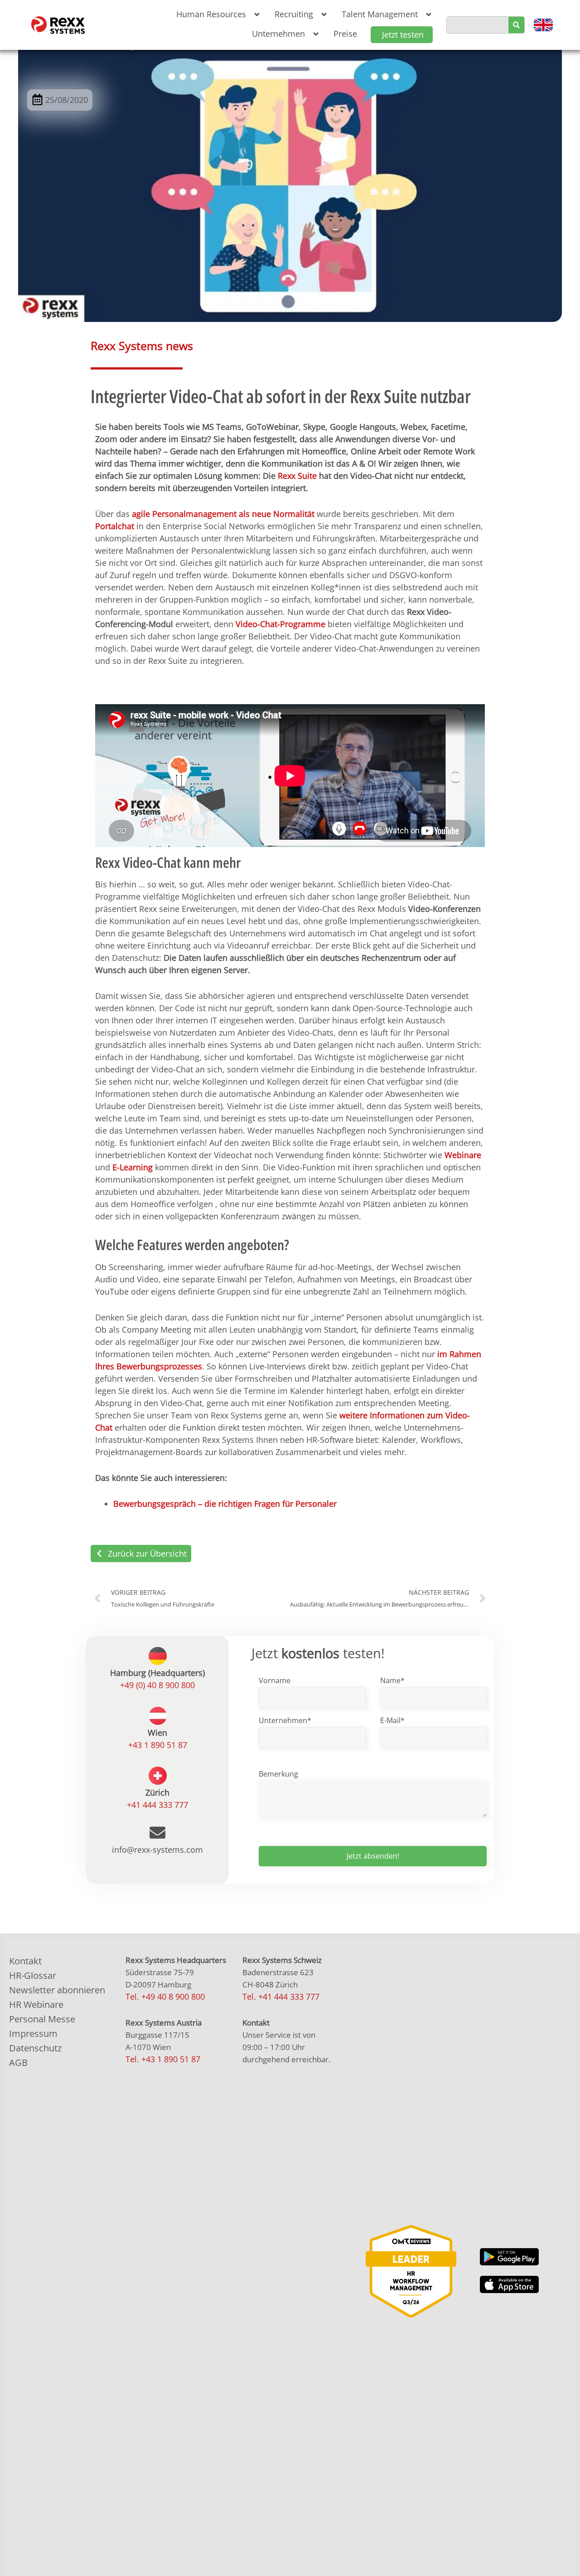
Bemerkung (278, 1774)
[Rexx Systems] (411, 2271)
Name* (392, 1680)
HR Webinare (36, 2004)
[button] (216, 14)
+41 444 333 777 (157, 1805)
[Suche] (516, 25)
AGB (18, 2062)
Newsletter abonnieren (57, 1990)
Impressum (33, 2033)
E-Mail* (392, 1720)
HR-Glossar (33, 1975)
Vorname (275, 1680)
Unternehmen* (285, 1720)
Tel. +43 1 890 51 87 (163, 2059)
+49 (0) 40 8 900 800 (157, 1685)
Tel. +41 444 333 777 (281, 1997)
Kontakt (25, 1961)
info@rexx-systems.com (157, 1850)
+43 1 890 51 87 (158, 1745)
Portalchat (115, 526)
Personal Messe (42, 2019)
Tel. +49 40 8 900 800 (165, 1997)
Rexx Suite (297, 476)
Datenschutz (35, 2048)
